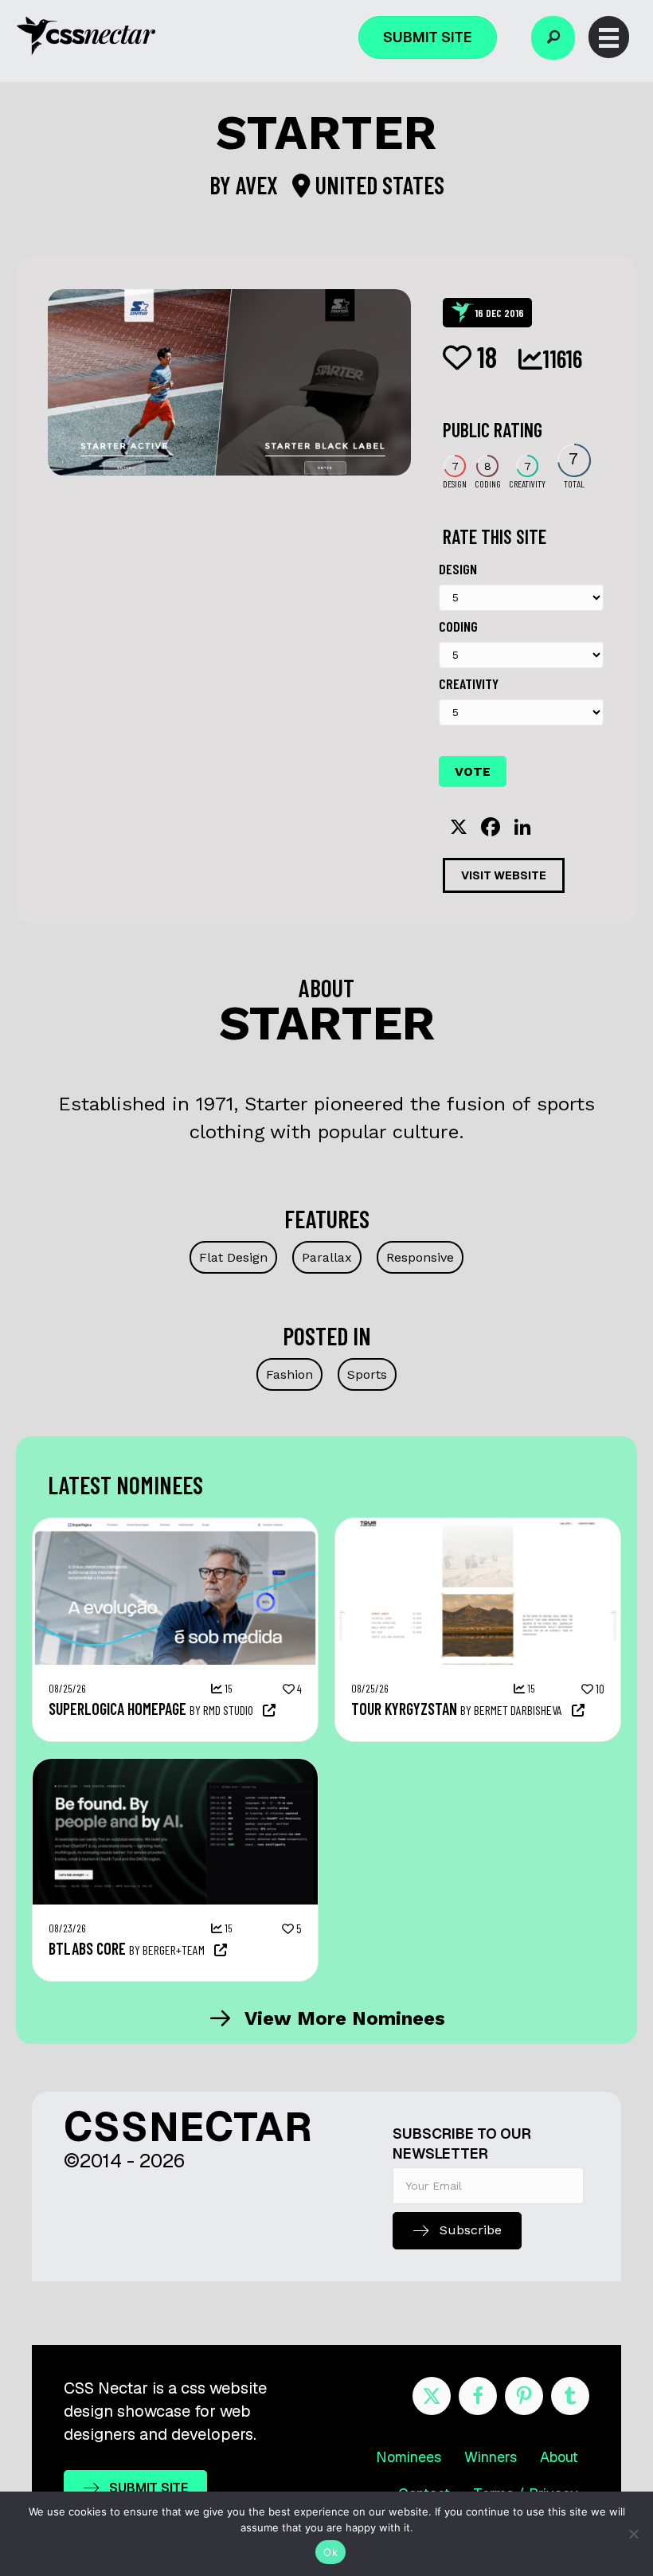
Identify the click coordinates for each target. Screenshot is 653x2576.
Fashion (289, 1374)
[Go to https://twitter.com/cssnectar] (432, 2396)
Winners (491, 2457)
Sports (367, 1374)
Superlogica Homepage (117, 1709)
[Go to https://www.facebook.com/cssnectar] (478, 2396)
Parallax (327, 1257)
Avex (259, 185)
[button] (553, 38)
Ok (330, 2552)
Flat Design (233, 1257)
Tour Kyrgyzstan (404, 1709)
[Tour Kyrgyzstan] (478, 1526)
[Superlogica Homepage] (175, 1526)
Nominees (409, 2457)
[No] (633, 2534)
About (559, 2457)
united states (377, 185)
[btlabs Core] (175, 1767)
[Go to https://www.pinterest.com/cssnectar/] (524, 2396)
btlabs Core (87, 1948)
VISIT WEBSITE (504, 875)
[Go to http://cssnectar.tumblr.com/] (570, 2396)
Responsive (420, 1257)
